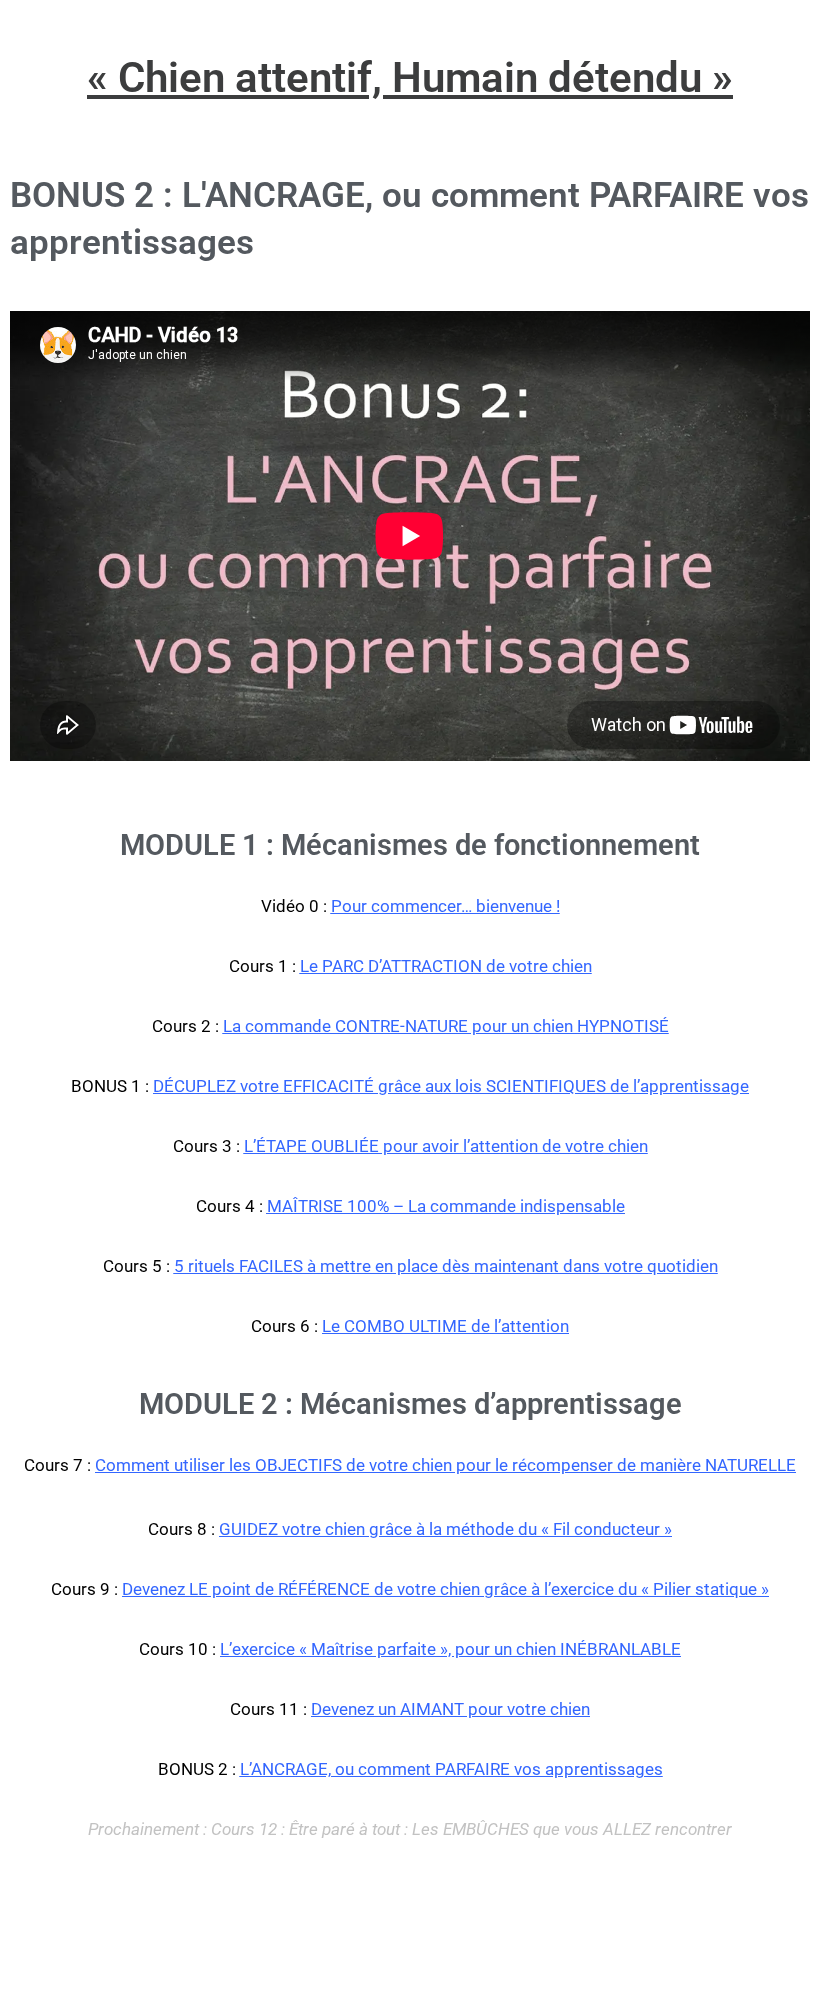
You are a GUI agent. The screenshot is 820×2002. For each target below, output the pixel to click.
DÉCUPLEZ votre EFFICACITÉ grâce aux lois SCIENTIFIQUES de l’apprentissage (451, 1086)
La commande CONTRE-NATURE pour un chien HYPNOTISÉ (446, 1026)
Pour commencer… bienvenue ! (445, 906)
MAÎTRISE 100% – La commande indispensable (446, 1206)
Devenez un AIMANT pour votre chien (450, 1709)
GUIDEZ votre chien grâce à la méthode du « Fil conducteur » (445, 1529)
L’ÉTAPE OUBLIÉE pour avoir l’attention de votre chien (446, 1146)
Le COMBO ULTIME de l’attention (445, 1326)
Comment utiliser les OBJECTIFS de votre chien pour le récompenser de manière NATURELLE (445, 1465)
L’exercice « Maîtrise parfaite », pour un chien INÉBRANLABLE (450, 1649)
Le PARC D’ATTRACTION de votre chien (446, 966)
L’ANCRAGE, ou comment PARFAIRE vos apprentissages (451, 1769)
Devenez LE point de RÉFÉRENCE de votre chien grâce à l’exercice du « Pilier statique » (445, 1589)
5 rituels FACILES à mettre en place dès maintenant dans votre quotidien (446, 1266)
